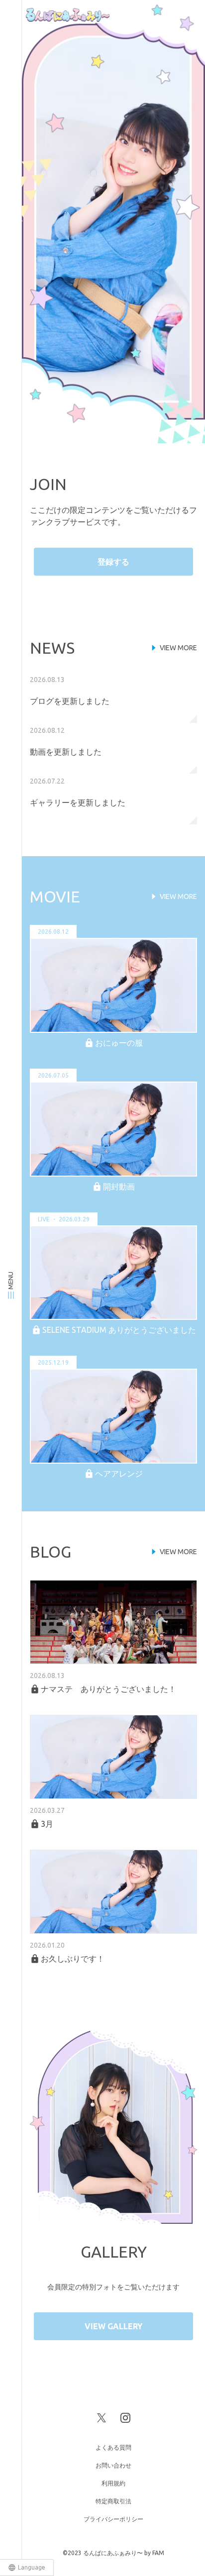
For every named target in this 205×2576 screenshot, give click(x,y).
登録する (113, 562)
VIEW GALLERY (113, 2326)
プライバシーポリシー (113, 2519)
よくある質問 (113, 2447)
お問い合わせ (113, 2465)
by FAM (154, 2553)
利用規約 (113, 2483)
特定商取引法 (113, 2501)
